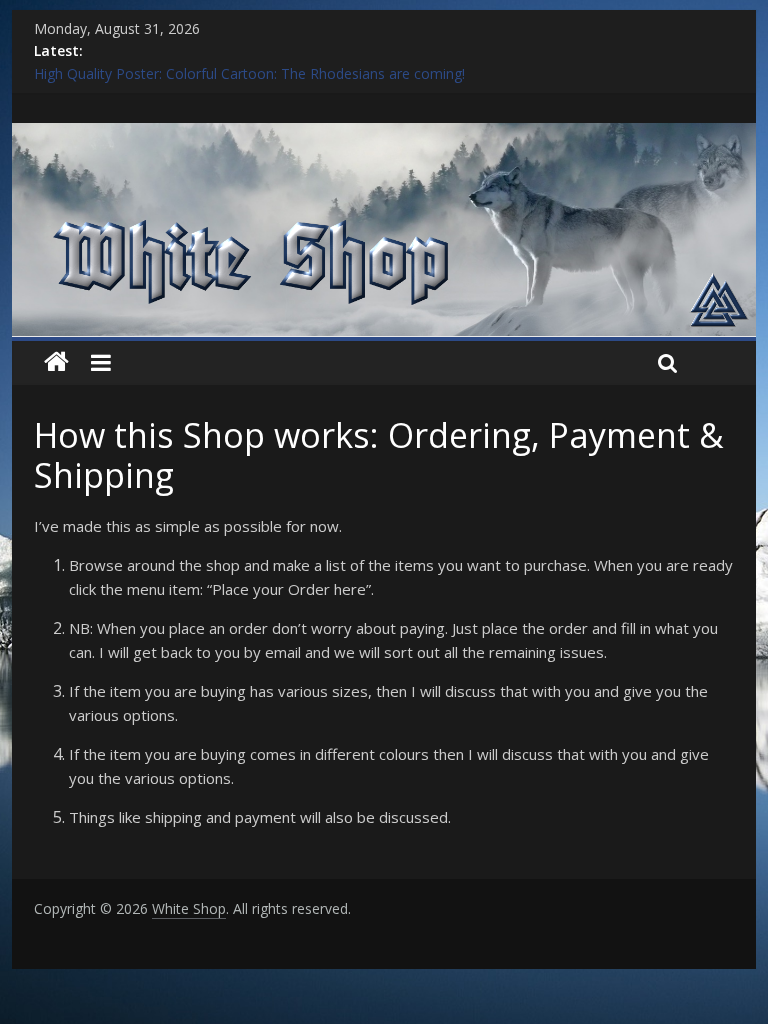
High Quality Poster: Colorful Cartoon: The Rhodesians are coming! (249, 73)
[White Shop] (384, 135)
